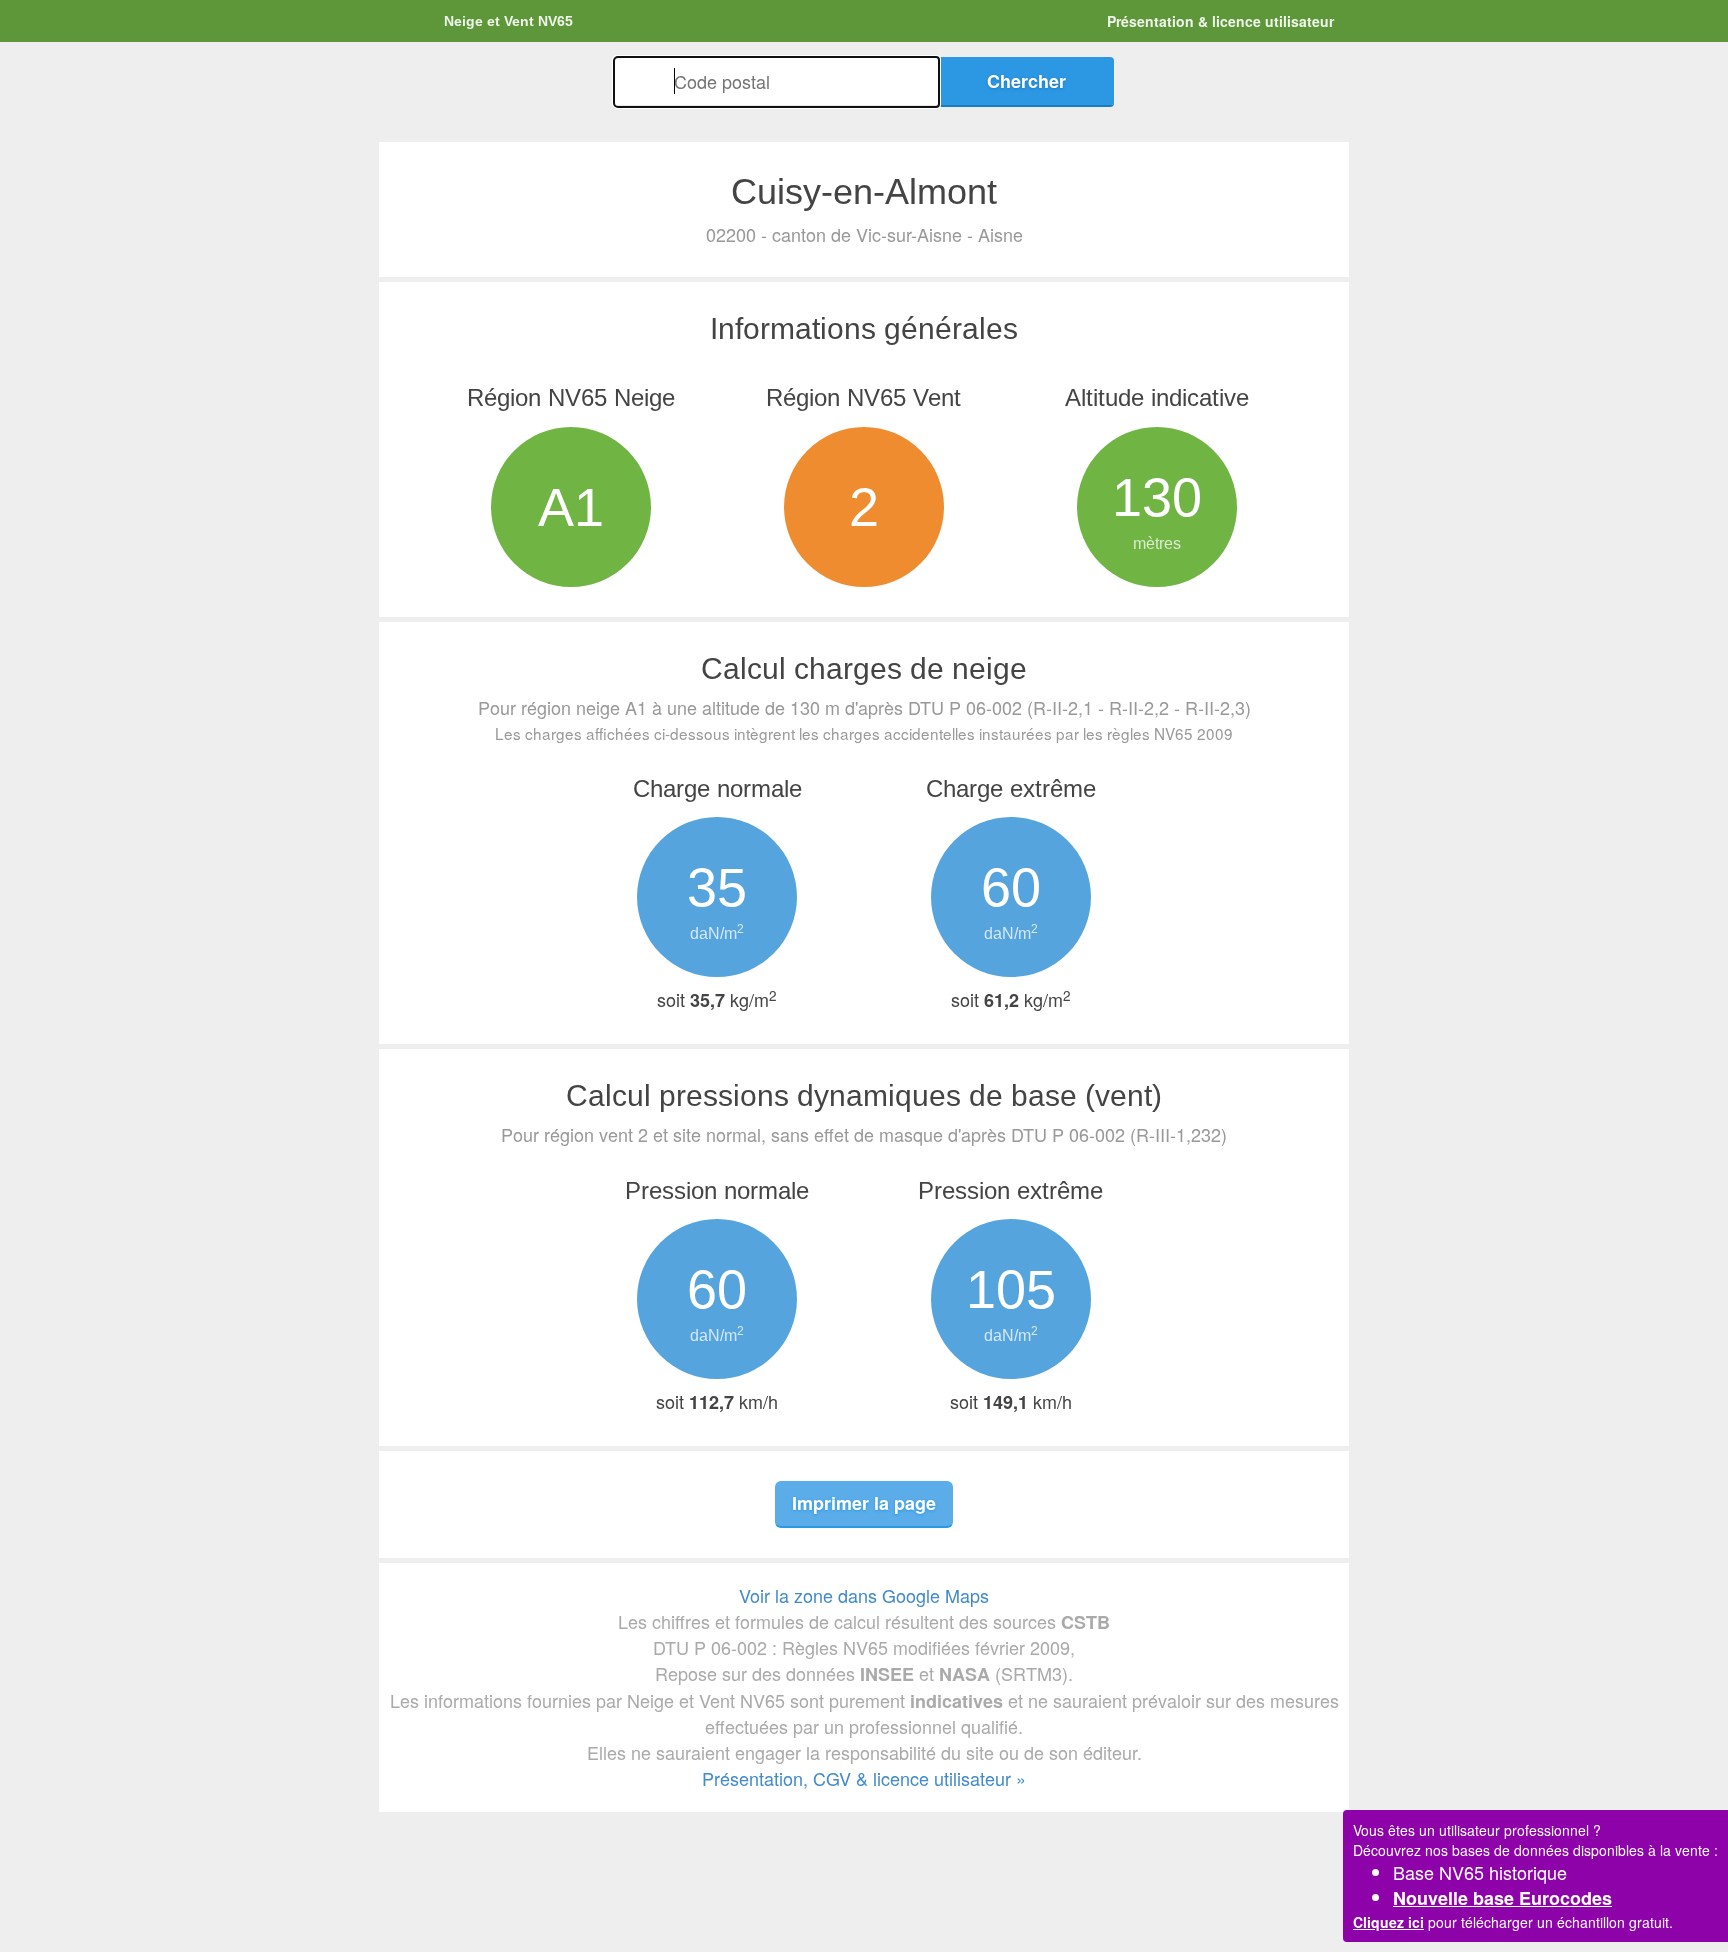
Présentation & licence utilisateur (1220, 21)
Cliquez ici (1388, 1922)
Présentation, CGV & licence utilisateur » (864, 1778)
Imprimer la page (864, 1503)
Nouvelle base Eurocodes (1502, 1898)
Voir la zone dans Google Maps (864, 1595)
